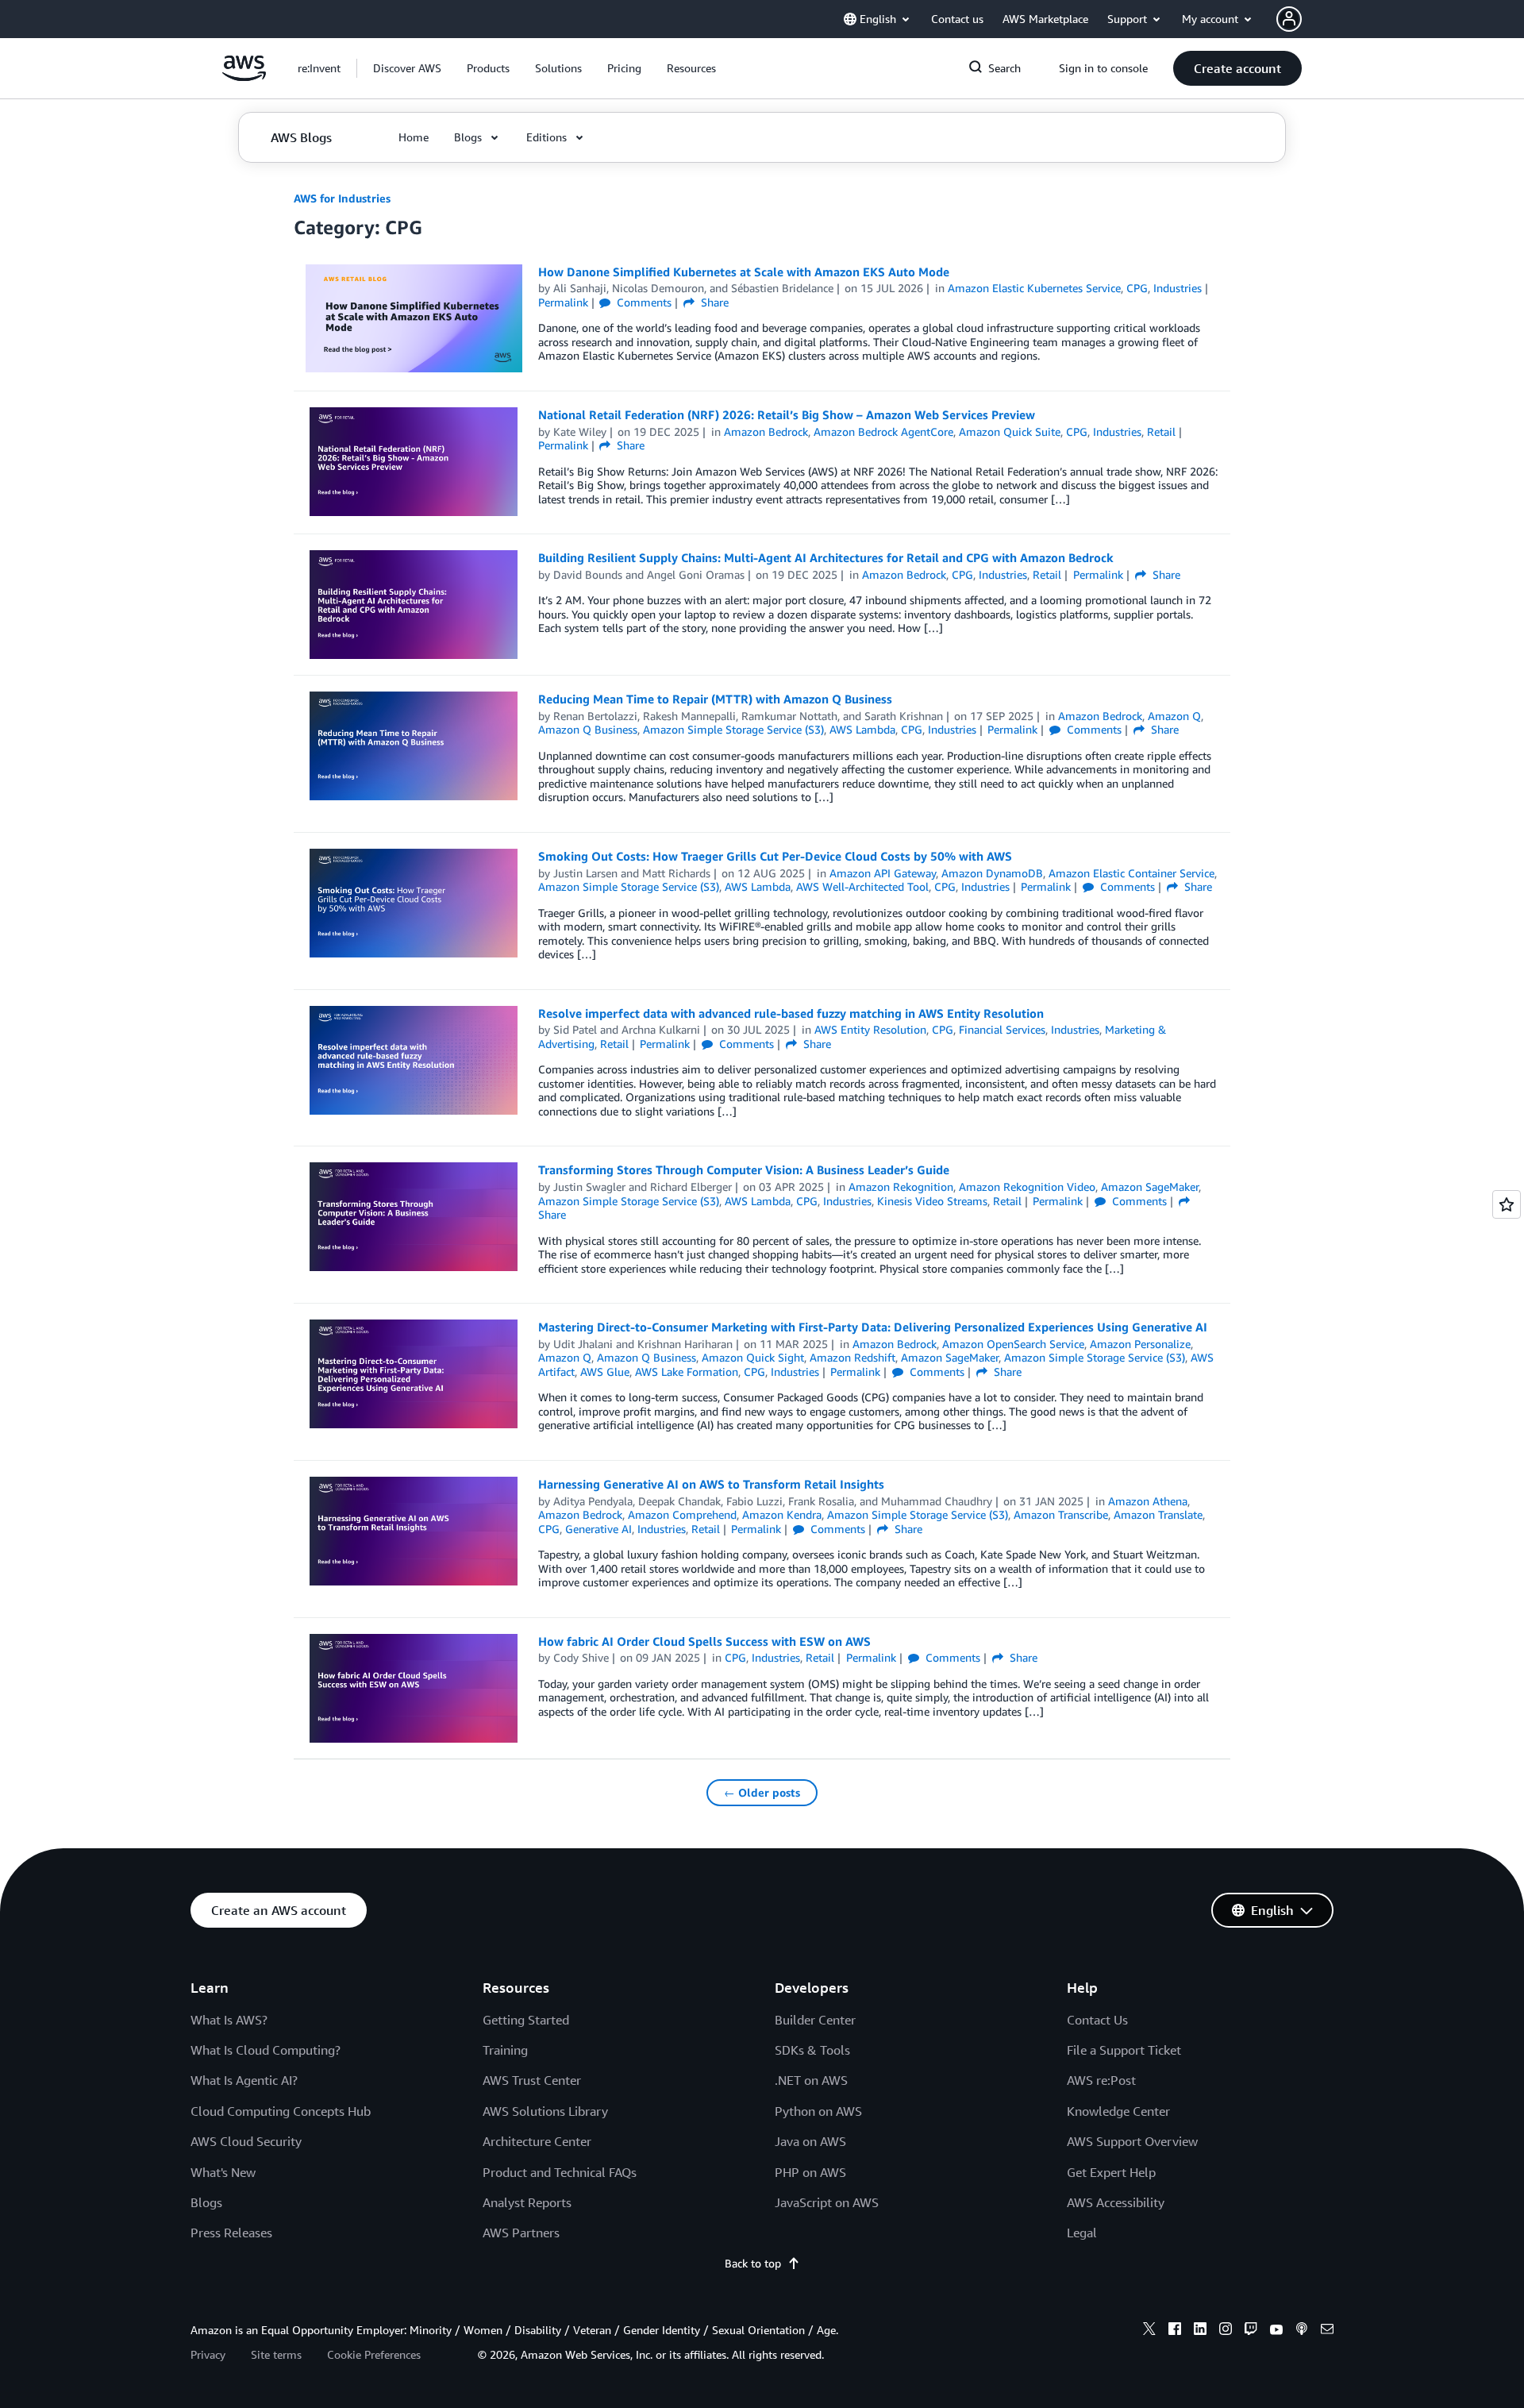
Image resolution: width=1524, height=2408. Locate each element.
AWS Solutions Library (545, 2111)
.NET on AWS (811, 2080)
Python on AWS (818, 2111)
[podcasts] (1302, 2331)
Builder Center (815, 2020)
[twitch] (1251, 2331)
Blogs (206, 2202)
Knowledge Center (1118, 2111)
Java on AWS (810, 2141)
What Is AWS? (229, 2020)
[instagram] (1226, 2331)
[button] (407, 68)
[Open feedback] (1507, 1204)
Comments (643, 302)
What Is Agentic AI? (244, 2080)
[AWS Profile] (1289, 19)
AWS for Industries (342, 198)
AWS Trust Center (532, 2080)
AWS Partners (521, 2233)
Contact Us (1097, 2020)
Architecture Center (537, 2141)
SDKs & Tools (812, 2050)
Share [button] (713, 302)
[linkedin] (1200, 2331)
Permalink (563, 302)
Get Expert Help (1111, 2172)
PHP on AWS (810, 2172)
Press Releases (231, 2233)
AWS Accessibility (1116, 2202)
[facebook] (1175, 2331)
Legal (1082, 2233)
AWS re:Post (1101, 2080)
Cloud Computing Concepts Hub (281, 2111)
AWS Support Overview (1132, 2141)
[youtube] (1276, 2331)
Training (505, 2050)
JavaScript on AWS (827, 2202)
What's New (223, 2172)
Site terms (276, 2354)
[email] (1327, 2331)
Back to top (753, 2263)
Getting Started (526, 2020)
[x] (1149, 2331)
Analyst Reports (527, 2202)
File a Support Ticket (1124, 2050)
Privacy (208, 2354)
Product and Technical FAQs (560, 2172)
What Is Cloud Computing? (266, 2050)
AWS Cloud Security (246, 2141)
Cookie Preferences (374, 2354)
